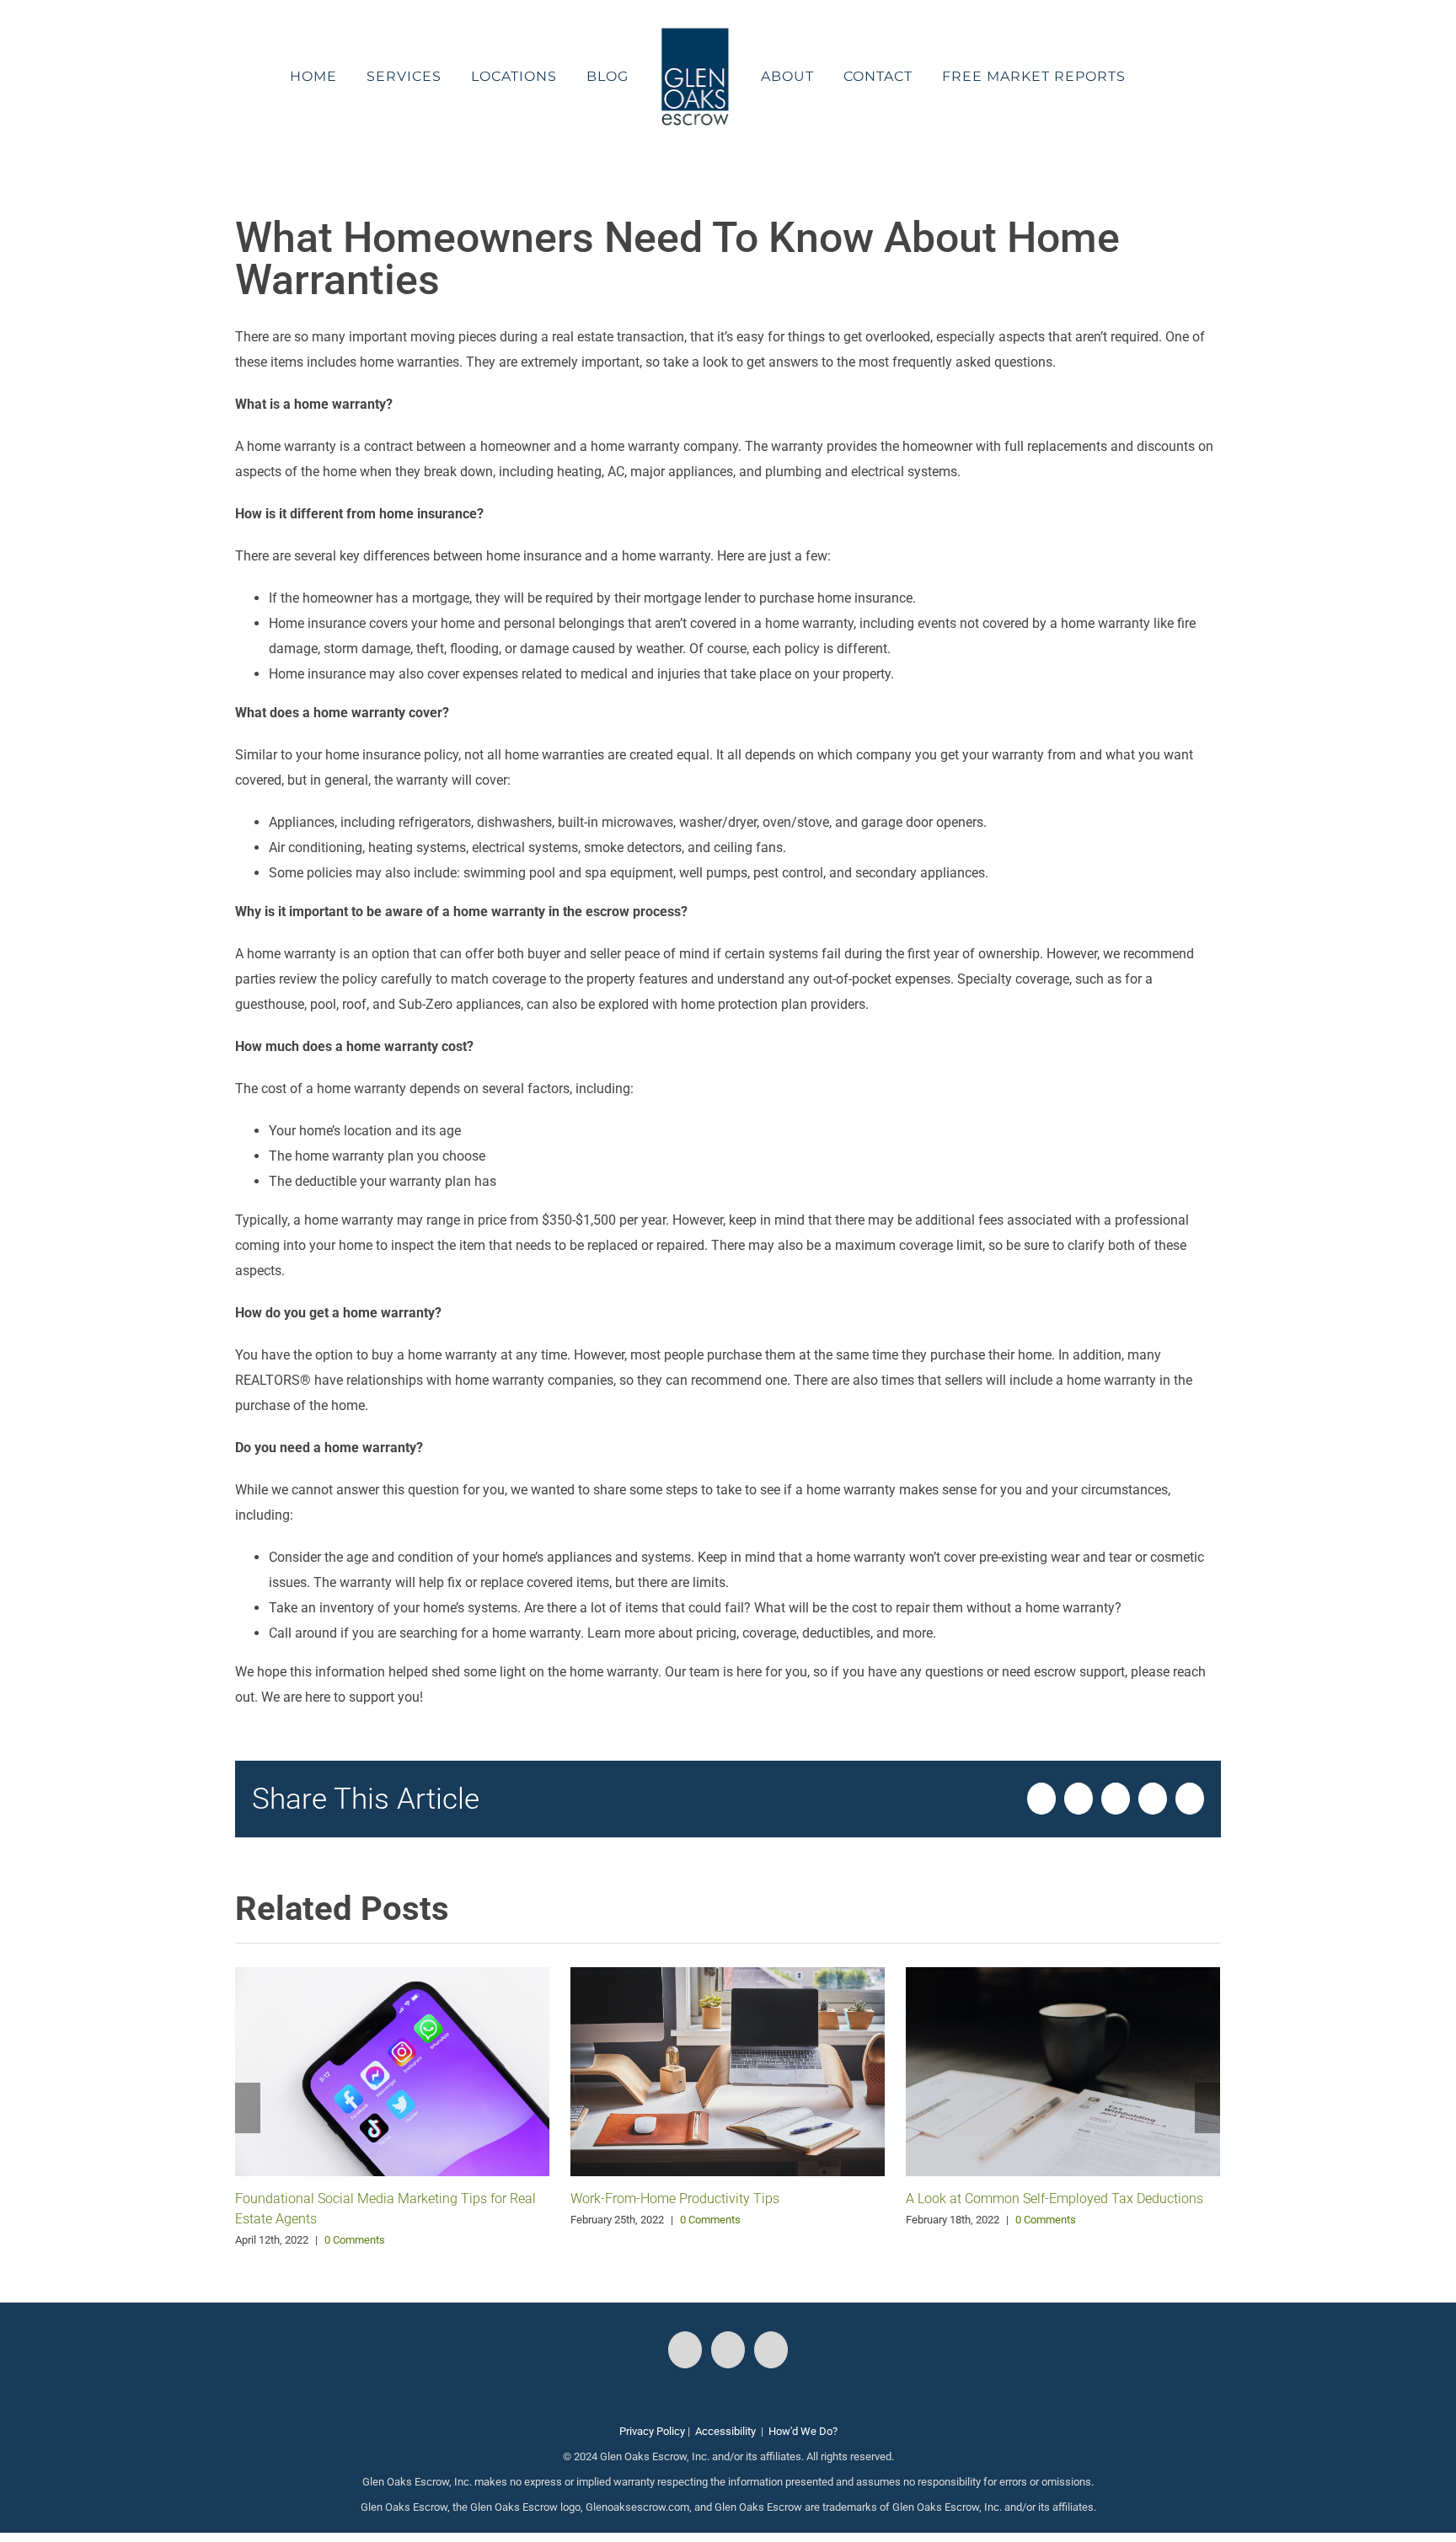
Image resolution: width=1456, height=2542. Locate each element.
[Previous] (248, 2108)
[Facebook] (685, 2350)
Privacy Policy (652, 2431)
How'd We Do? (803, 2431)
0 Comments (355, 2240)
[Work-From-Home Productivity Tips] (728, 2070)
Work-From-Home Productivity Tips (675, 2199)
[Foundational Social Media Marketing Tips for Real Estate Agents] (392, 2070)
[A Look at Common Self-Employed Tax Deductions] (1063, 2070)
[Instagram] (728, 2350)
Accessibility (725, 2431)
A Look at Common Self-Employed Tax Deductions (1055, 2199)
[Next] (1207, 2108)
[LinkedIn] (771, 2350)
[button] (1117, 77)
